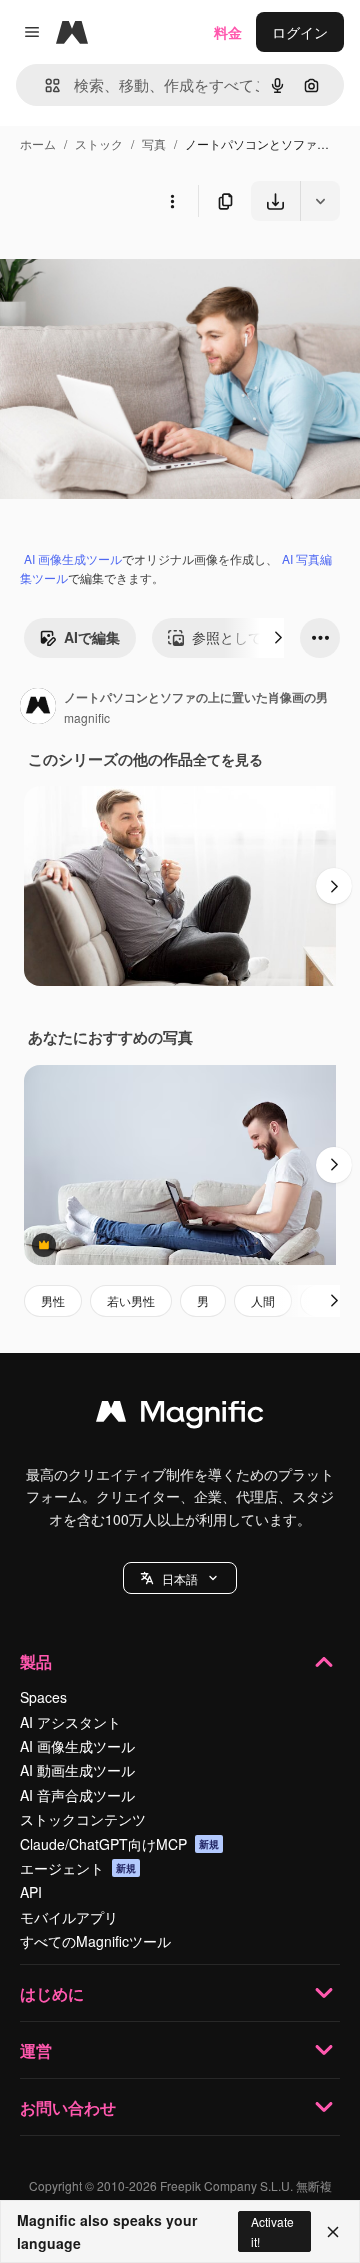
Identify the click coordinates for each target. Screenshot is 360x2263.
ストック (99, 143)
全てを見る (228, 759)
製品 (36, 1661)
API (31, 1892)
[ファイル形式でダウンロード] (320, 201)
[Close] (333, 2232)
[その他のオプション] (172, 201)
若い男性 (131, 1300)
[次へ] (278, 638)
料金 (228, 32)
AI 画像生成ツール (73, 558)
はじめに (52, 1993)
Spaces (43, 1697)
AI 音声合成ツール (77, 1795)
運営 (36, 2050)
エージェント (78, 1868)
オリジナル (137, 267)
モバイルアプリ (69, 1917)
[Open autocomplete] (44, 85)
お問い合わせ (68, 2107)
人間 (263, 1300)
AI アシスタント (70, 1722)
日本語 (180, 1578)
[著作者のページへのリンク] (38, 708)
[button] (180, 1578)
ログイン (300, 32)
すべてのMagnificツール (95, 1941)
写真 (154, 143)
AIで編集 (92, 637)
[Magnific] (180, 1416)
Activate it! (272, 2231)
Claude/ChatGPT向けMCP (119, 1844)
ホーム (38, 143)
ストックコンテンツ (83, 1819)
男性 (53, 1300)
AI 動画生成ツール (77, 1770)
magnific (87, 717)
